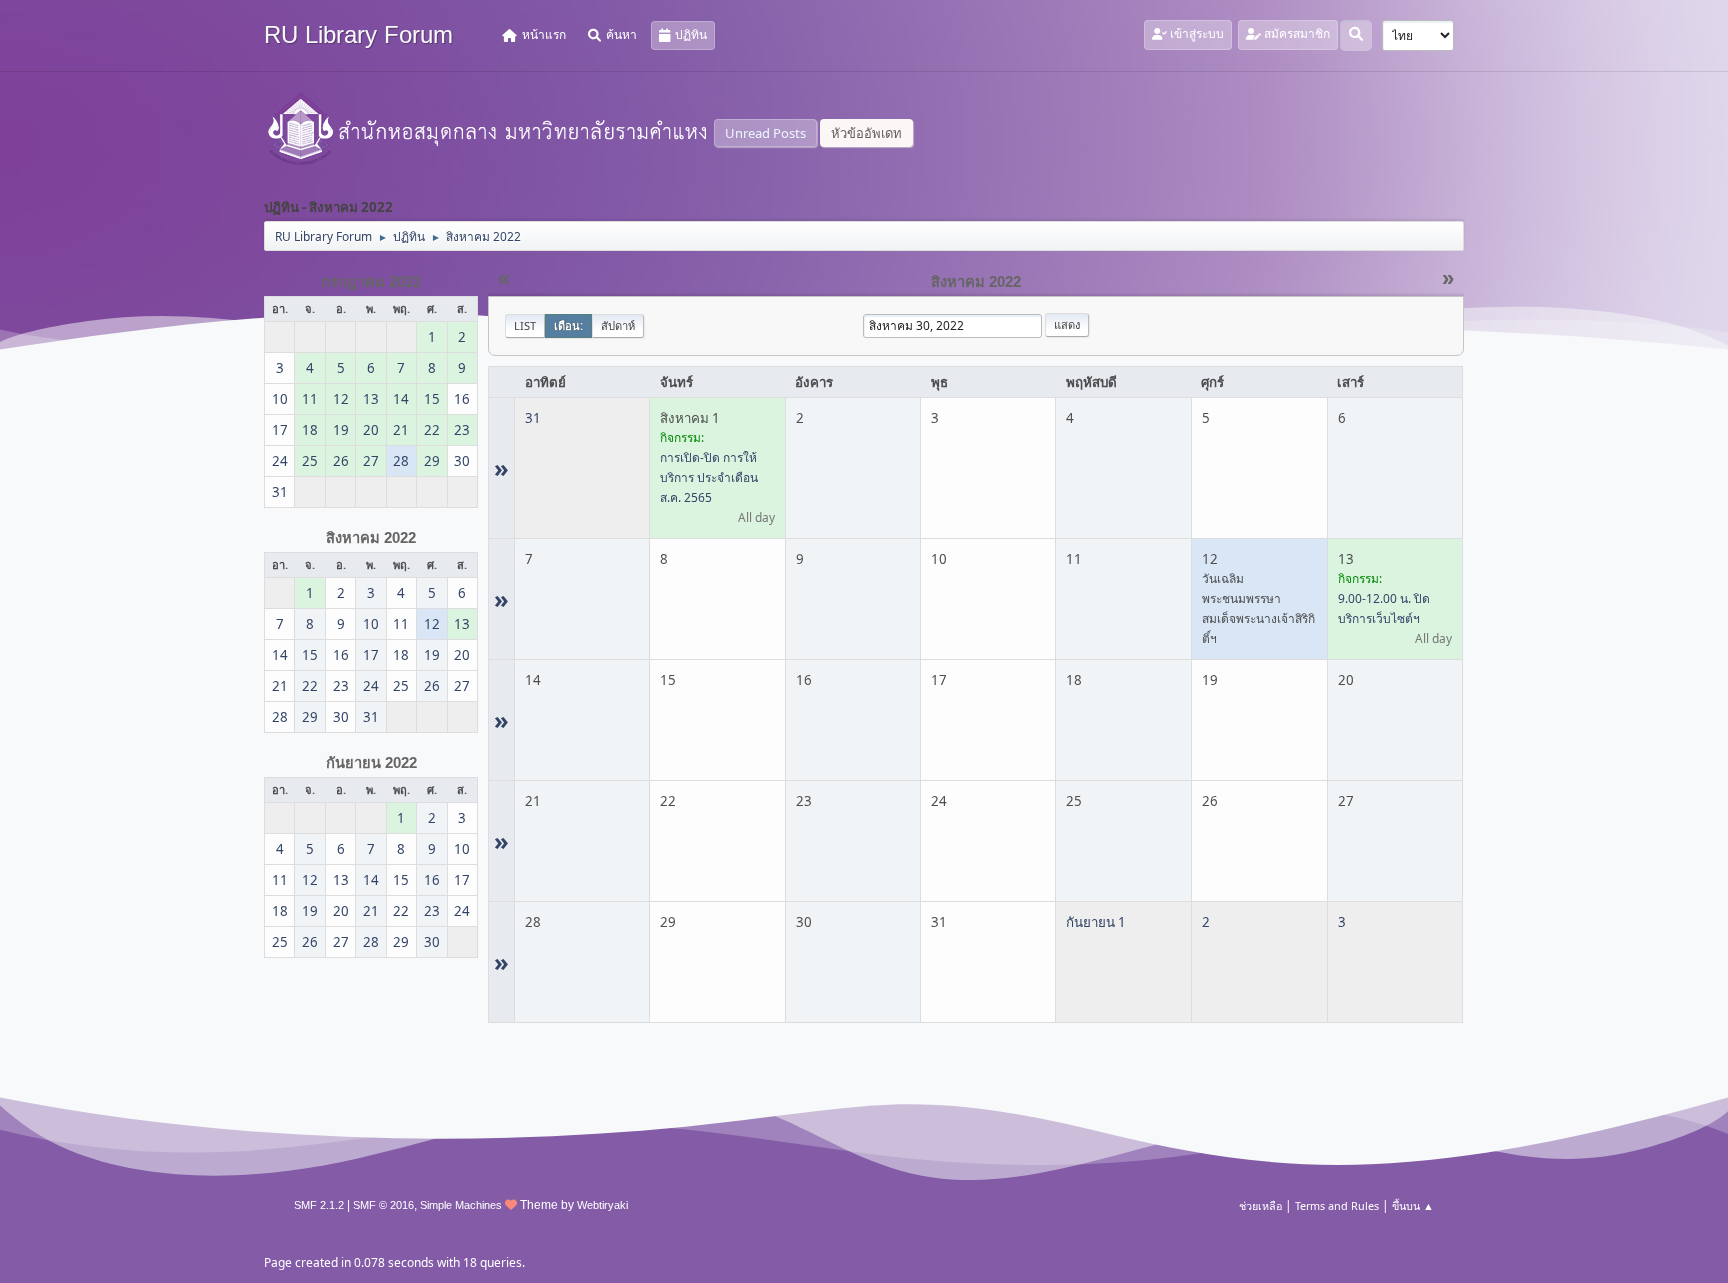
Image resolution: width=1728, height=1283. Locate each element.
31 (533, 418)
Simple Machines (461, 1205)
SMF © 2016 (383, 1205)
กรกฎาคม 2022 (371, 282)
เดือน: (568, 325)
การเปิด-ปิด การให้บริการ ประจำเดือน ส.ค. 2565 (709, 477)
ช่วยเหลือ (1260, 1205)
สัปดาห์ (618, 325)
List (525, 325)
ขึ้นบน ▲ (1413, 1205)
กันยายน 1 (1096, 922)
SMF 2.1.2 (319, 1205)
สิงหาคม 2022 (371, 538)
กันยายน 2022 (371, 763)
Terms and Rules (1337, 1205)
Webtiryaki (602, 1205)
